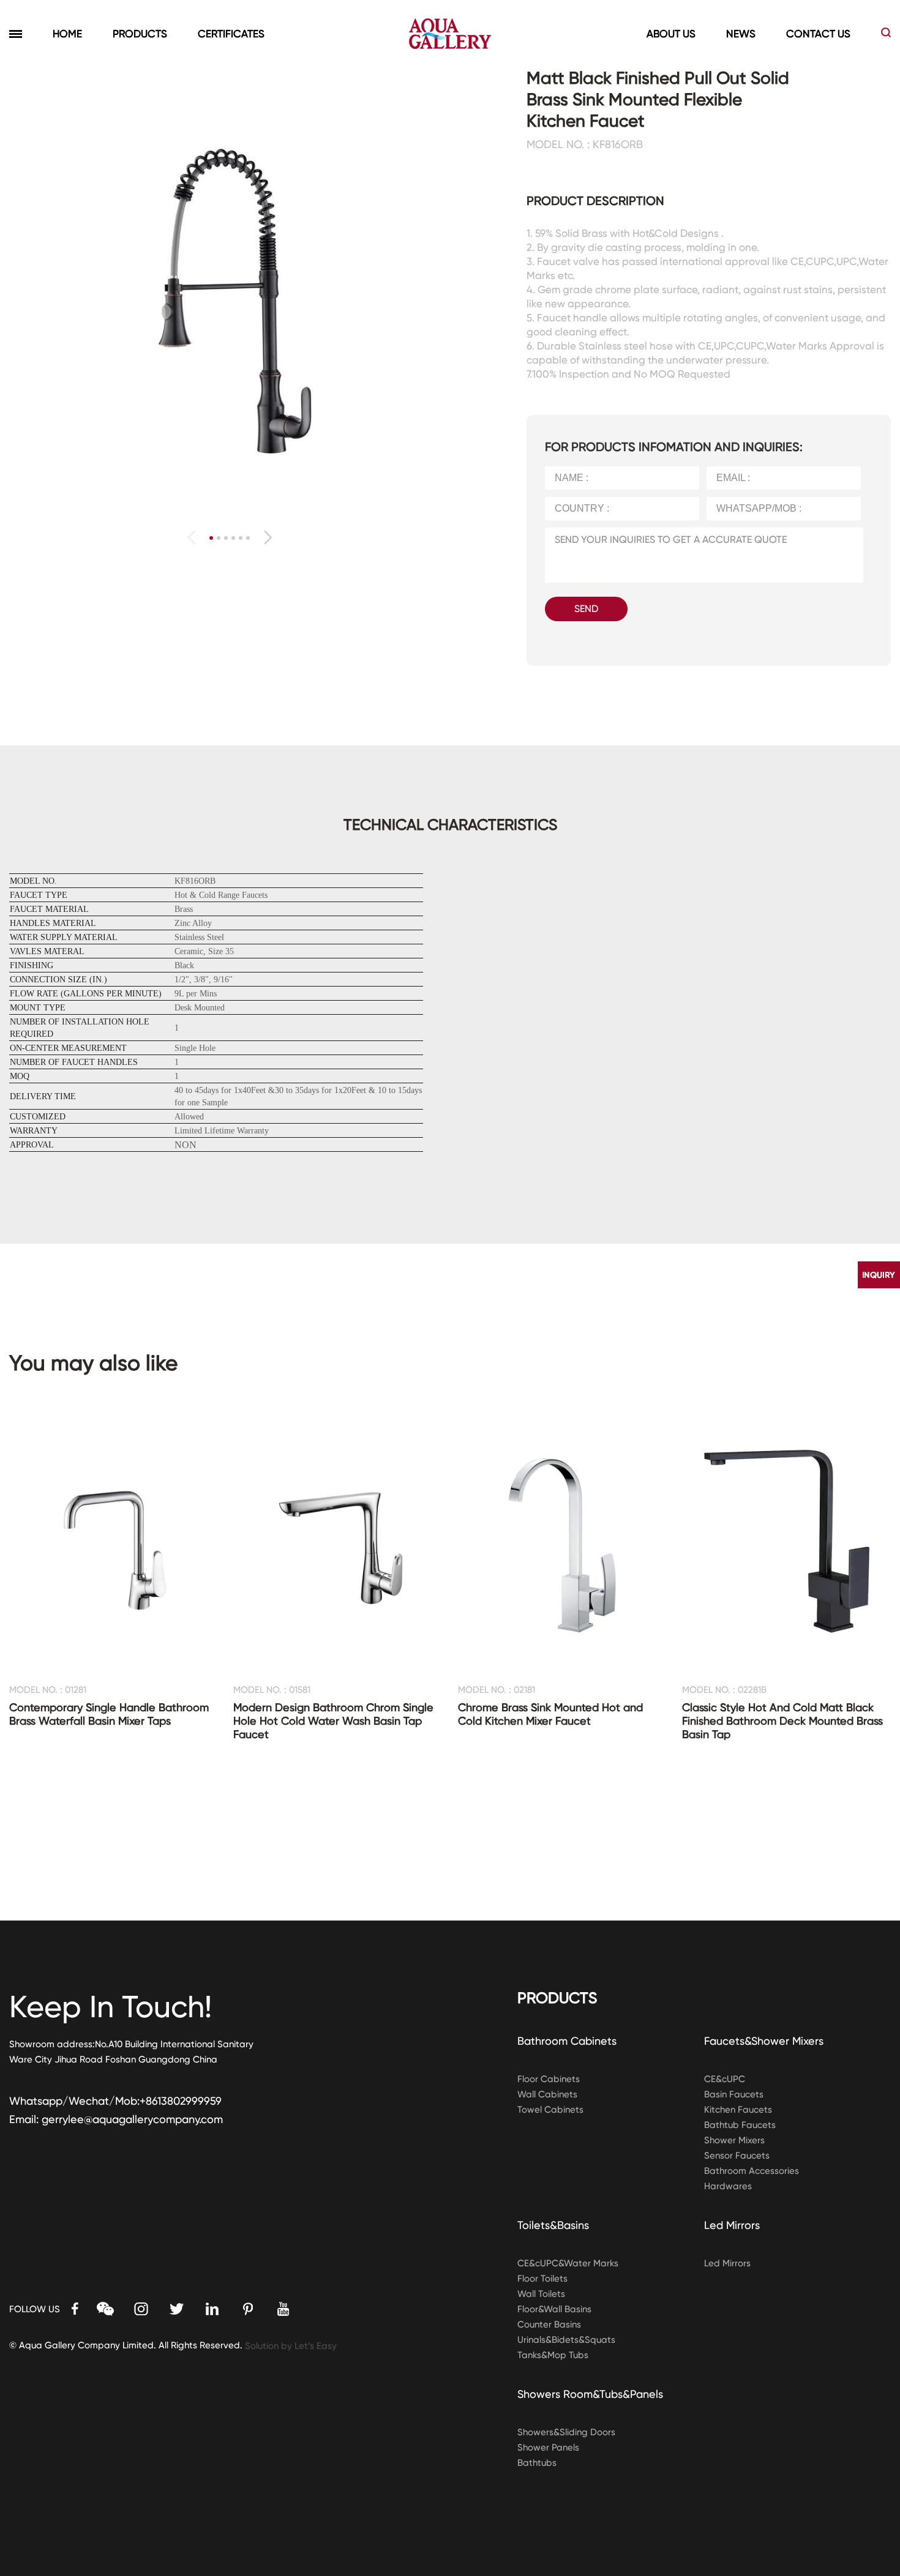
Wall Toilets (541, 2294)
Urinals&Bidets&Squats (566, 2340)
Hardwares (728, 2186)
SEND (586, 609)
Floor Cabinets (549, 2079)
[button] (268, 537)
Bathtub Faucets (740, 2125)
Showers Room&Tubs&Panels (590, 2394)
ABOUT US (671, 34)
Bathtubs (537, 2463)
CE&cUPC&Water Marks (568, 2263)
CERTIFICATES (231, 34)
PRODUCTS (140, 34)
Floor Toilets (542, 2279)
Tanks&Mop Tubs (553, 2355)
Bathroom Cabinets (567, 2041)
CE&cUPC (725, 2079)
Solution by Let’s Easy (291, 2346)
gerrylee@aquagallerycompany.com (132, 2119)
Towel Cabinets (550, 2110)
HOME (67, 34)
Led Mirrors (732, 2225)
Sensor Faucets (737, 2156)
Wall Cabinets (547, 2094)
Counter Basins (549, 2324)
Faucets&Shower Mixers (764, 2041)
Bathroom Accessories (752, 2171)
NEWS (741, 34)
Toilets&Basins (553, 2225)
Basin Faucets (734, 2094)
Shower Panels (548, 2447)
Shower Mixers (734, 2140)
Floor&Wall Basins (554, 2309)
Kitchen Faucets (738, 2110)
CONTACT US (818, 34)
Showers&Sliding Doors (566, 2432)
